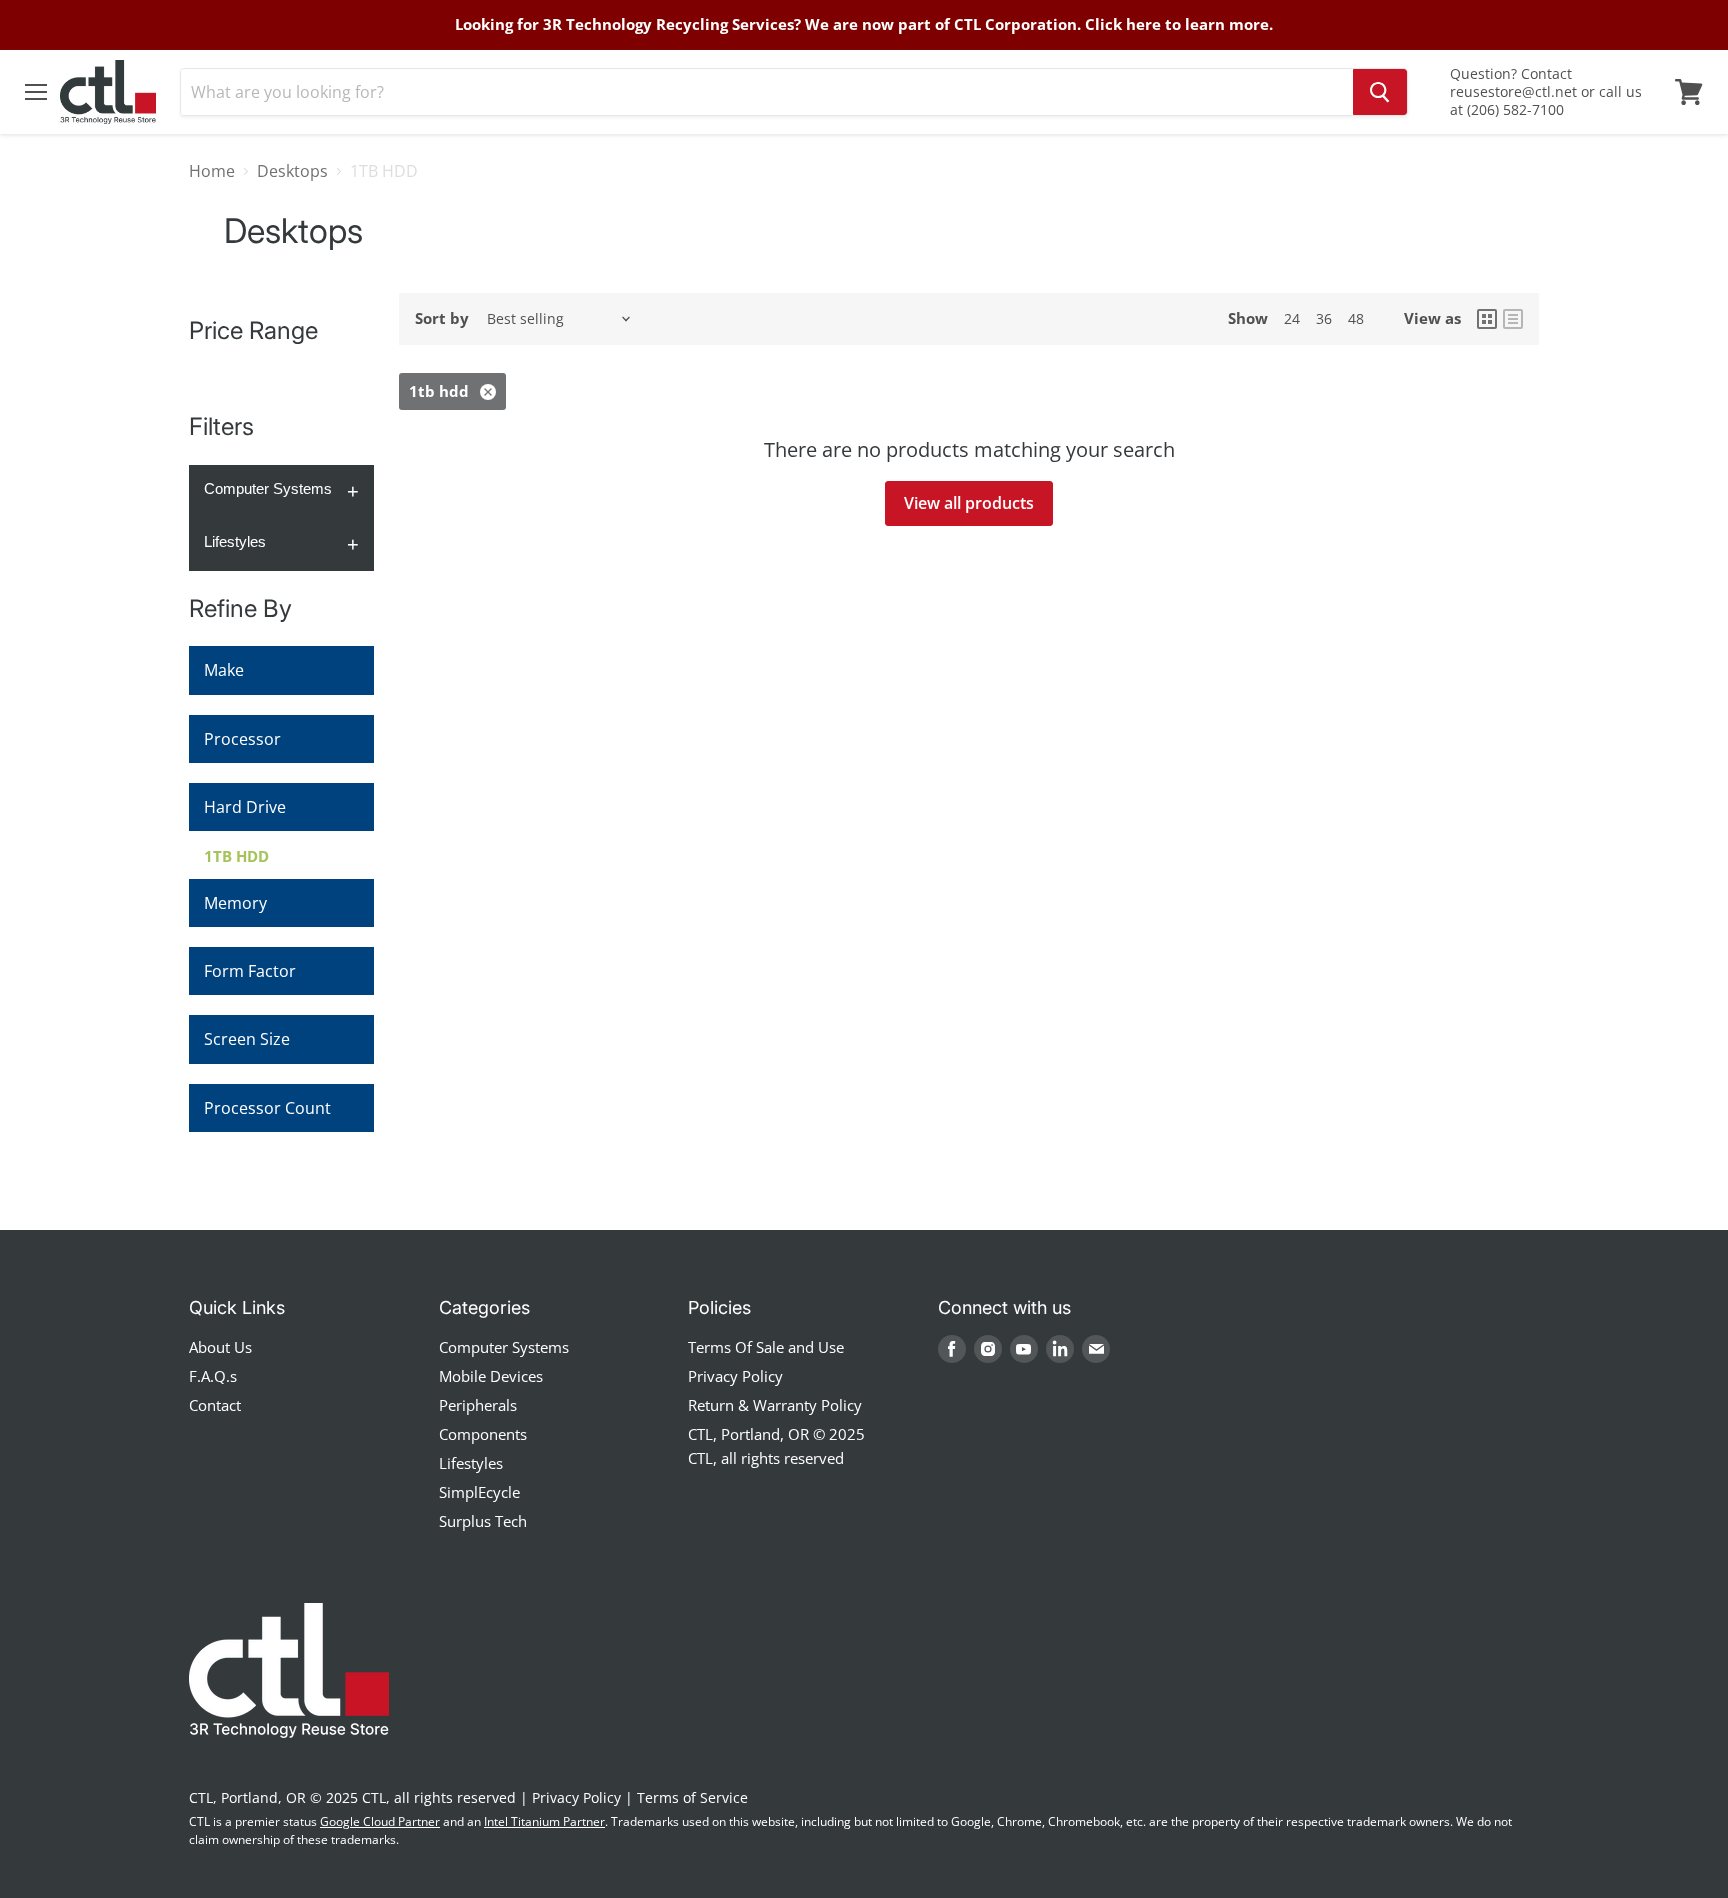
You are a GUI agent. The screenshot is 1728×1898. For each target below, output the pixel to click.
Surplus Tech (483, 1521)
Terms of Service (692, 1797)
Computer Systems (268, 488)
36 (1324, 318)
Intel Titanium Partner (544, 1821)
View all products (969, 503)
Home (212, 171)
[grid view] (1487, 319)
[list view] (1513, 319)
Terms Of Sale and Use (766, 1347)
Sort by (442, 318)
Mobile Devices (491, 1376)
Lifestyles (235, 541)
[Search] (1380, 92)
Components (483, 1434)
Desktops (292, 171)
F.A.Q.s (213, 1376)
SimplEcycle (479, 1492)
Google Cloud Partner (380, 1821)
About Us (220, 1347)
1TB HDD (236, 856)
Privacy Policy (735, 1376)
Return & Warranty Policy (775, 1405)
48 (1356, 318)
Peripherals (478, 1405)
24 (1292, 318)
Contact (215, 1405)
